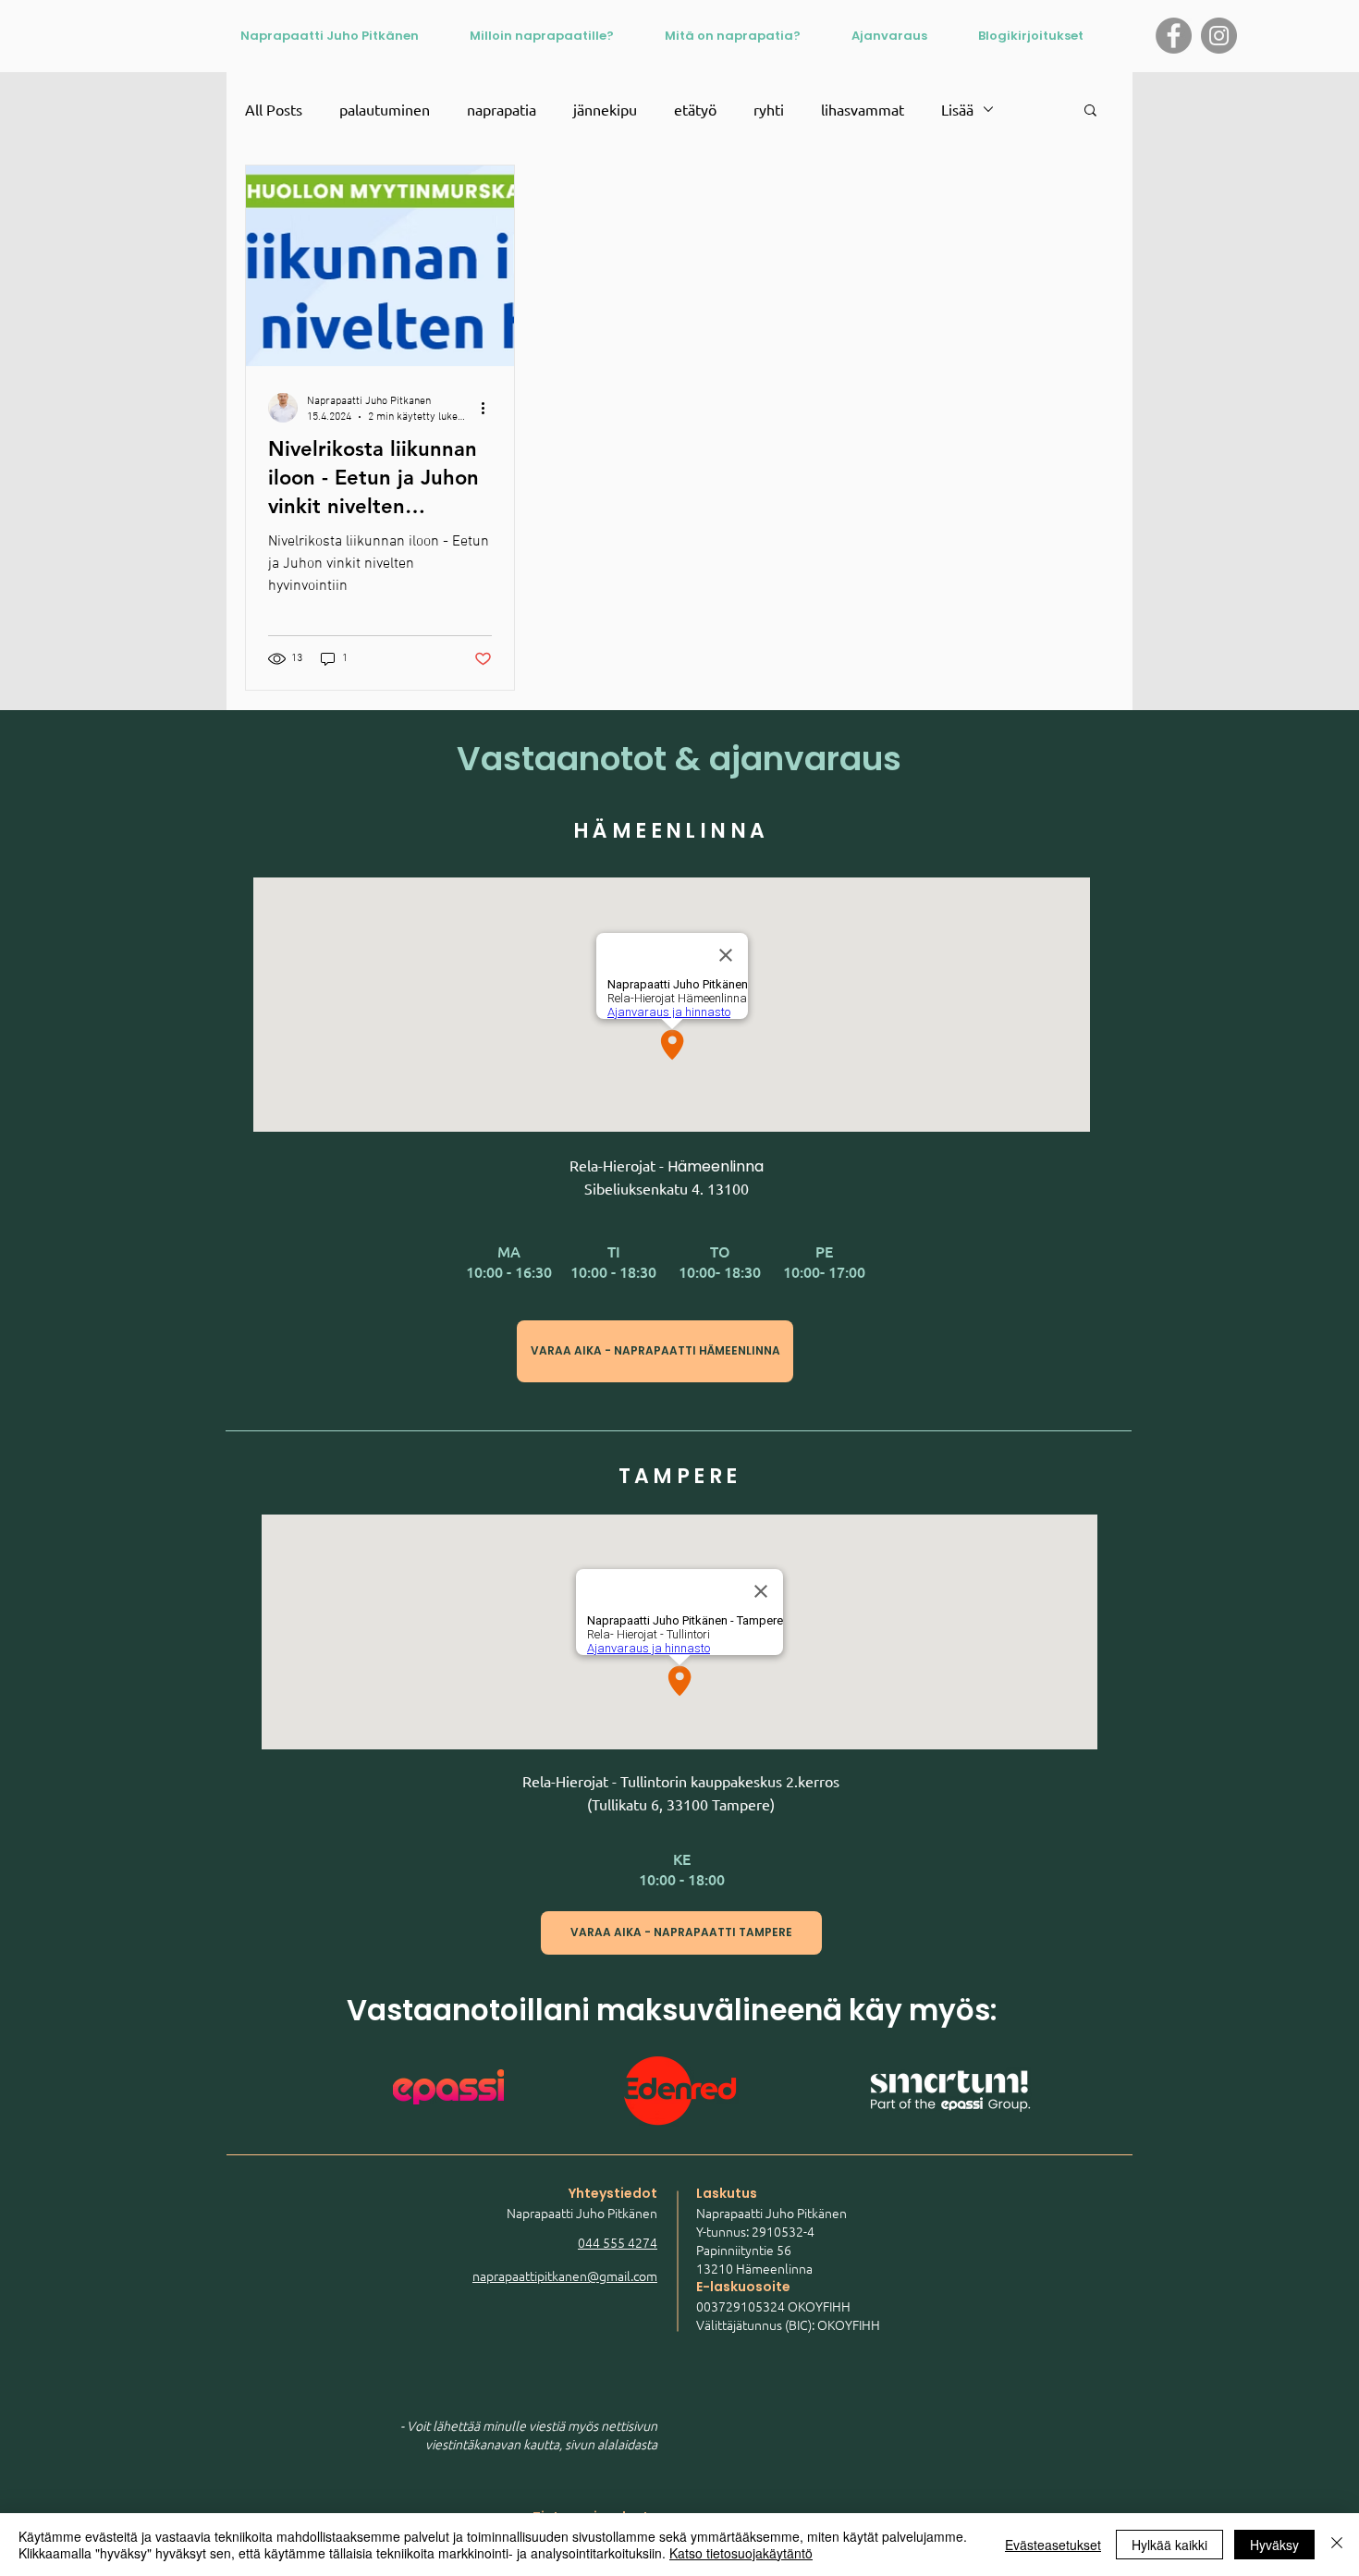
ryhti (769, 109)
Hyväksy (1274, 2545)
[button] (1090, 111)
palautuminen (385, 109)
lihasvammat (863, 109)
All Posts (274, 109)
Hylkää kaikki (1169, 2545)
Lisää (957, 109)
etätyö (695, 109)
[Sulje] (1337, 2545)
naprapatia (502, 109)
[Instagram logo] (1219, 36)
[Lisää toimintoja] (489, 408)
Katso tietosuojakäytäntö (741, 2553)
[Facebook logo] (1174, 36)
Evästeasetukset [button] (1053, 2545)
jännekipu (605, 109)
